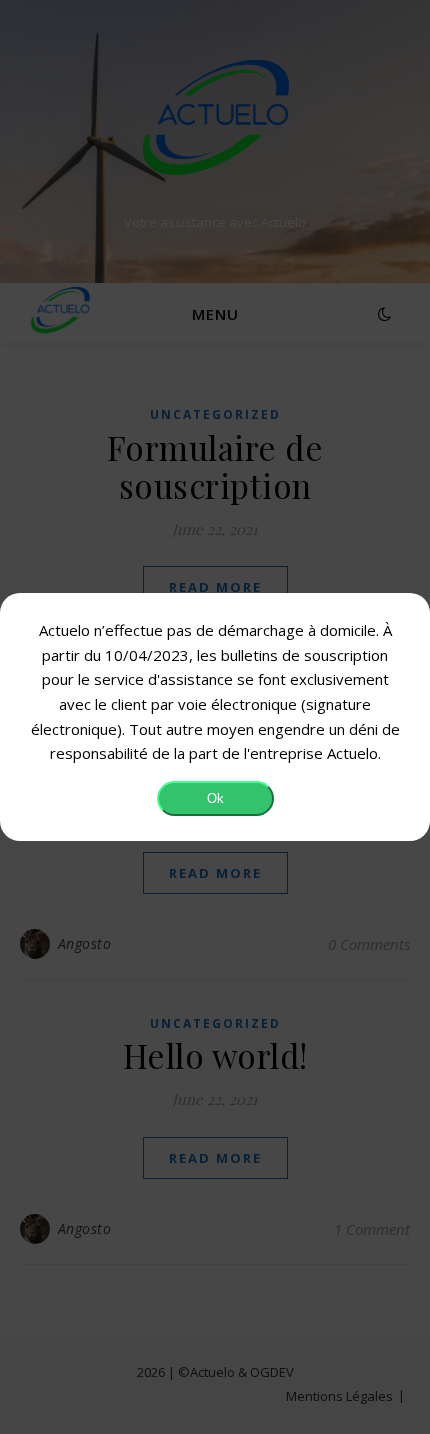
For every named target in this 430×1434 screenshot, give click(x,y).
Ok (215, 798)
